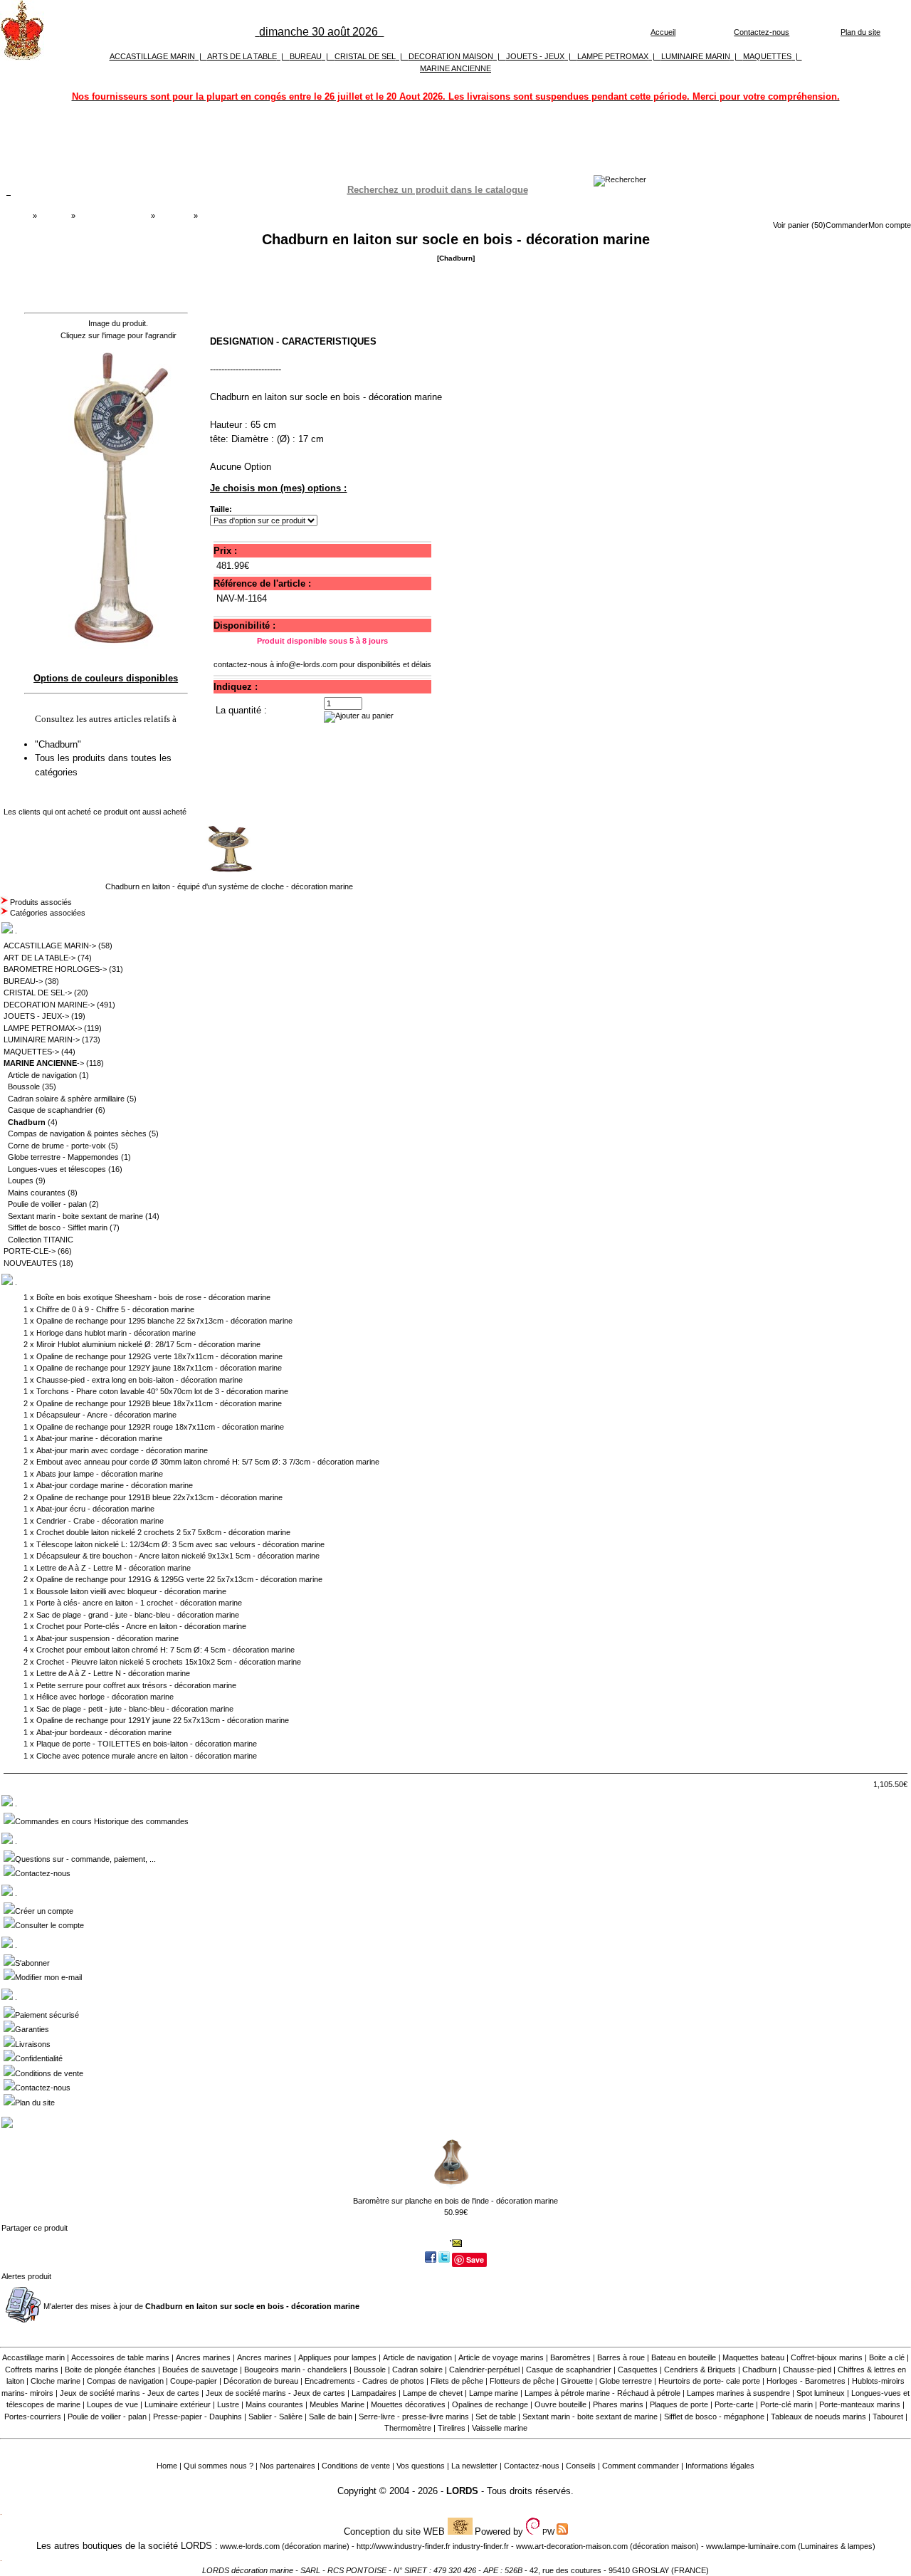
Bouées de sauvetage (200, 2370)
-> (44, 1063)
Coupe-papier (194, 2381)
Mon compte (890, 225)
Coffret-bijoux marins (827, 2357)
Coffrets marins (32, 2370)
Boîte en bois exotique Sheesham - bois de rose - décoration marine (153, 1297)
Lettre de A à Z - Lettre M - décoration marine (114, 1568)
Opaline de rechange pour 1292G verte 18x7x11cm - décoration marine (159, 1356)
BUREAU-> (23, 981)
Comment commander (641, 2466)
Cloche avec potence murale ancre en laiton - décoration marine (147, 1756)
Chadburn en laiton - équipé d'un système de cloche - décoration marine (229, 886)
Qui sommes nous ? (218, 2466)
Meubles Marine (337, 2404)
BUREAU (306, 56)
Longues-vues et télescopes (57, 1169)
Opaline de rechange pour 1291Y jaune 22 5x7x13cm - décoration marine (163, 1720)
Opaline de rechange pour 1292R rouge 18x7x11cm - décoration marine (160, 1427)
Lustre (228, 2404)
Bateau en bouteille (684, 2357)
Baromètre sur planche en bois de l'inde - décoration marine (455, 2201)
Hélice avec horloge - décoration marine (105, 1697)
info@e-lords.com (307, 664)
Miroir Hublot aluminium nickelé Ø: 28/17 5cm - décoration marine (148, 1344)
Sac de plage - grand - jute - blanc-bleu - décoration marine (138, 1615)
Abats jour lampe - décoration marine (100, 1474)
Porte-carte (734, 2404)
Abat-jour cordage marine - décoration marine (115, 1485)
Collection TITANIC (41, 1240)
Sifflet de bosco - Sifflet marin (58, 1227)
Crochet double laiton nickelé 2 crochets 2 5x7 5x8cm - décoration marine (163, 1532)
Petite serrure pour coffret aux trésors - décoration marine (136, 1685)
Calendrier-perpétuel (484, 2370)
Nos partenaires (288, 2466)
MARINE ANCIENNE (455, 68)
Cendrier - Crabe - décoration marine (100, 1521)
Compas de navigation (125, 2381)
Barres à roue (621, 2357)
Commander (847, 225)
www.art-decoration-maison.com (572, 2546)
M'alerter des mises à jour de (201, 2306)
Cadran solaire (417, 2370)
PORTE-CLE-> (30, 1251)
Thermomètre (408, 2428)
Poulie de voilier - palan (47, 1204)
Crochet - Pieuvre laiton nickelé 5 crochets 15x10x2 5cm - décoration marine (169, 1662)
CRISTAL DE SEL (365, 56)
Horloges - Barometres (806, 2381)
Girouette (577, 2381)
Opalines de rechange (490, 2404)
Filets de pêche (457, 2381)
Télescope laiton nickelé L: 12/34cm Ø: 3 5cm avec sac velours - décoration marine (180, 1544)
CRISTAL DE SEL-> (38, 993)
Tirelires (452, 2428)
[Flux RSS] (620, 179)
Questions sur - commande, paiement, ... (85, 1859)
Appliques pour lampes (337, 2357)
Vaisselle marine (500, 2428)
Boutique (54, 216)
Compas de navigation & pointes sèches (77, 1133)
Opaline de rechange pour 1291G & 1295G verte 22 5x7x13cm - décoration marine (179, 1579)
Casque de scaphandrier (51, 1110)
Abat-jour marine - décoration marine (99, 1438)
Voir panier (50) (799, 225)
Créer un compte (44, 1911)
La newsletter (474, 2466)
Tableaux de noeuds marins (818, 2417)
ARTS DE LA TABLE (242, 56)
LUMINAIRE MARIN (696, 56)
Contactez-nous (762, 32)
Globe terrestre (626, 2381)
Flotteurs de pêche (522, 2381)
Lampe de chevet (433, 2393)
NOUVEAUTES (30, 1263)
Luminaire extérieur (178, 2404)
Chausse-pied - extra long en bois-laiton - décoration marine (139, 1380)
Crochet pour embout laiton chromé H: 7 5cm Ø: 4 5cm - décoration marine (165, 1650)
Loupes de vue (112, 2404)
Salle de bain (331, 2417)
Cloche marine (56, 2381)
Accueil (663, 32)
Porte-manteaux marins (860, 2404)
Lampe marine (494, 2393)
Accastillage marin (33, 2357)
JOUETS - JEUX (535, 56)
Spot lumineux (821, 2393)
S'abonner (32, 1963)
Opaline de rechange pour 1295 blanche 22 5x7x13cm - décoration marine (164, 1321)
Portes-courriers (33, 2417)
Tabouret (888, 2417)
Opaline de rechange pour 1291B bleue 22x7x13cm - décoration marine (159, 1497)
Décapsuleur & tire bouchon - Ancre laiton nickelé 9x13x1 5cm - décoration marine (178, 1556)
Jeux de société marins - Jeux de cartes (130, 2393)
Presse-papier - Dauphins (198, 2417)
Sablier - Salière (275, 2417)
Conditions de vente (49, 2073)
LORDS (462, 2491)
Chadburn (174, 216)
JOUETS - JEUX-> (36, 1016)
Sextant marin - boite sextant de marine (75, 1216)
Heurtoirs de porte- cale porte (709, 2381)
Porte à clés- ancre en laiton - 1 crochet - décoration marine (139, 1603)
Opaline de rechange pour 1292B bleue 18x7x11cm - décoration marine (159, 1403)
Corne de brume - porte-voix (57, 1146)
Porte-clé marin (788, 2404)
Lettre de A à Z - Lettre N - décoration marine (113, 1673)
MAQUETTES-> (31, 1052)
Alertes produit (26, 2276)
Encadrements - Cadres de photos (364, 2381)
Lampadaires (374, 2393)
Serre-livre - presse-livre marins (414, 2417)
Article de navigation (42, 1075)
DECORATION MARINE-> (49, 1005)
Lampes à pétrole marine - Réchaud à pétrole (602, 2393)
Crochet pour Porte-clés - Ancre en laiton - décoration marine (141, 1626)
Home (167, 2466)
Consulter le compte (49, 1925)
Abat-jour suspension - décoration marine (107, 1638)
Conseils (581, 2466)
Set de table (496, 2417)
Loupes (21, 1180)
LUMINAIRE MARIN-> (42, 1040)
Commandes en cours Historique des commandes (102, 1821)
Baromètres (570, 2357)
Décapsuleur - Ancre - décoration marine (106, 1415)
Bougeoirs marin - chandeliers (296, 2370)
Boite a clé (887, 2357)
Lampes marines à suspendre (738, 2393)
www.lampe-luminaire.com (751, 2546)
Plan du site (860, 32)
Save (475, 2260)
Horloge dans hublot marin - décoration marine (116, 1333)
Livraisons (33, 2044)
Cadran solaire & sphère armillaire (66, 1099)
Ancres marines (203, 2357)
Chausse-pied (807, 2370)
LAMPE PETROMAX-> (43, 1028)
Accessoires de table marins (120, 2357)
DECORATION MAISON (451, 56)
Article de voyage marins (501, 2357)
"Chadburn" (59, 744)
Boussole (24, 1087)
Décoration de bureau (261, 2381)
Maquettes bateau (753, 2357)
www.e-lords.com (250, 2546)
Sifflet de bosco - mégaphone (714, 2417)
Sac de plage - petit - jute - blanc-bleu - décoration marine (135, 1709)
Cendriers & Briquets (700, 2370)
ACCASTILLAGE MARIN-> (50, 946)
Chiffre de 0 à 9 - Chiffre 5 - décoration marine (115, 1309)
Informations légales (720, 2466)
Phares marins (618, 2404)
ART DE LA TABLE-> (40, 958)
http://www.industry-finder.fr (404, 2546)
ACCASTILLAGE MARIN (152, 56)
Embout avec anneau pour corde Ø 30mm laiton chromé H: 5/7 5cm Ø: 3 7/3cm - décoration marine (208, 1462)
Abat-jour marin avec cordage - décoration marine (122, 1450)
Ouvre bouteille (560, 2404)
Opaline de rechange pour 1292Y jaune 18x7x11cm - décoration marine (159, 1368)
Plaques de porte (679, 2404)
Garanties (32, 2029)
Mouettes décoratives (408, 2404)
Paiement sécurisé (47, 2015)
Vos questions (421, 2466)
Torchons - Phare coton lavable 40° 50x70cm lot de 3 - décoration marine (162, 1391)
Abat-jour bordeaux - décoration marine (104, 1732)
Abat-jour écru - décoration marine (95, 1509)
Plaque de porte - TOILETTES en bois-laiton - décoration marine (147, 1744)
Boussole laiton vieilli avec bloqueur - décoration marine (131, 1591)
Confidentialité (39, 2058)
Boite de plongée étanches (110, 2370)
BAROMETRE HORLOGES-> (55, 969)
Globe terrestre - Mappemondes (63, 1157)
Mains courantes (37, 1193)
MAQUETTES (767, 56)
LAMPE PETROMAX (613, 56)
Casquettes (638, 2370)
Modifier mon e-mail (48, 1977)
